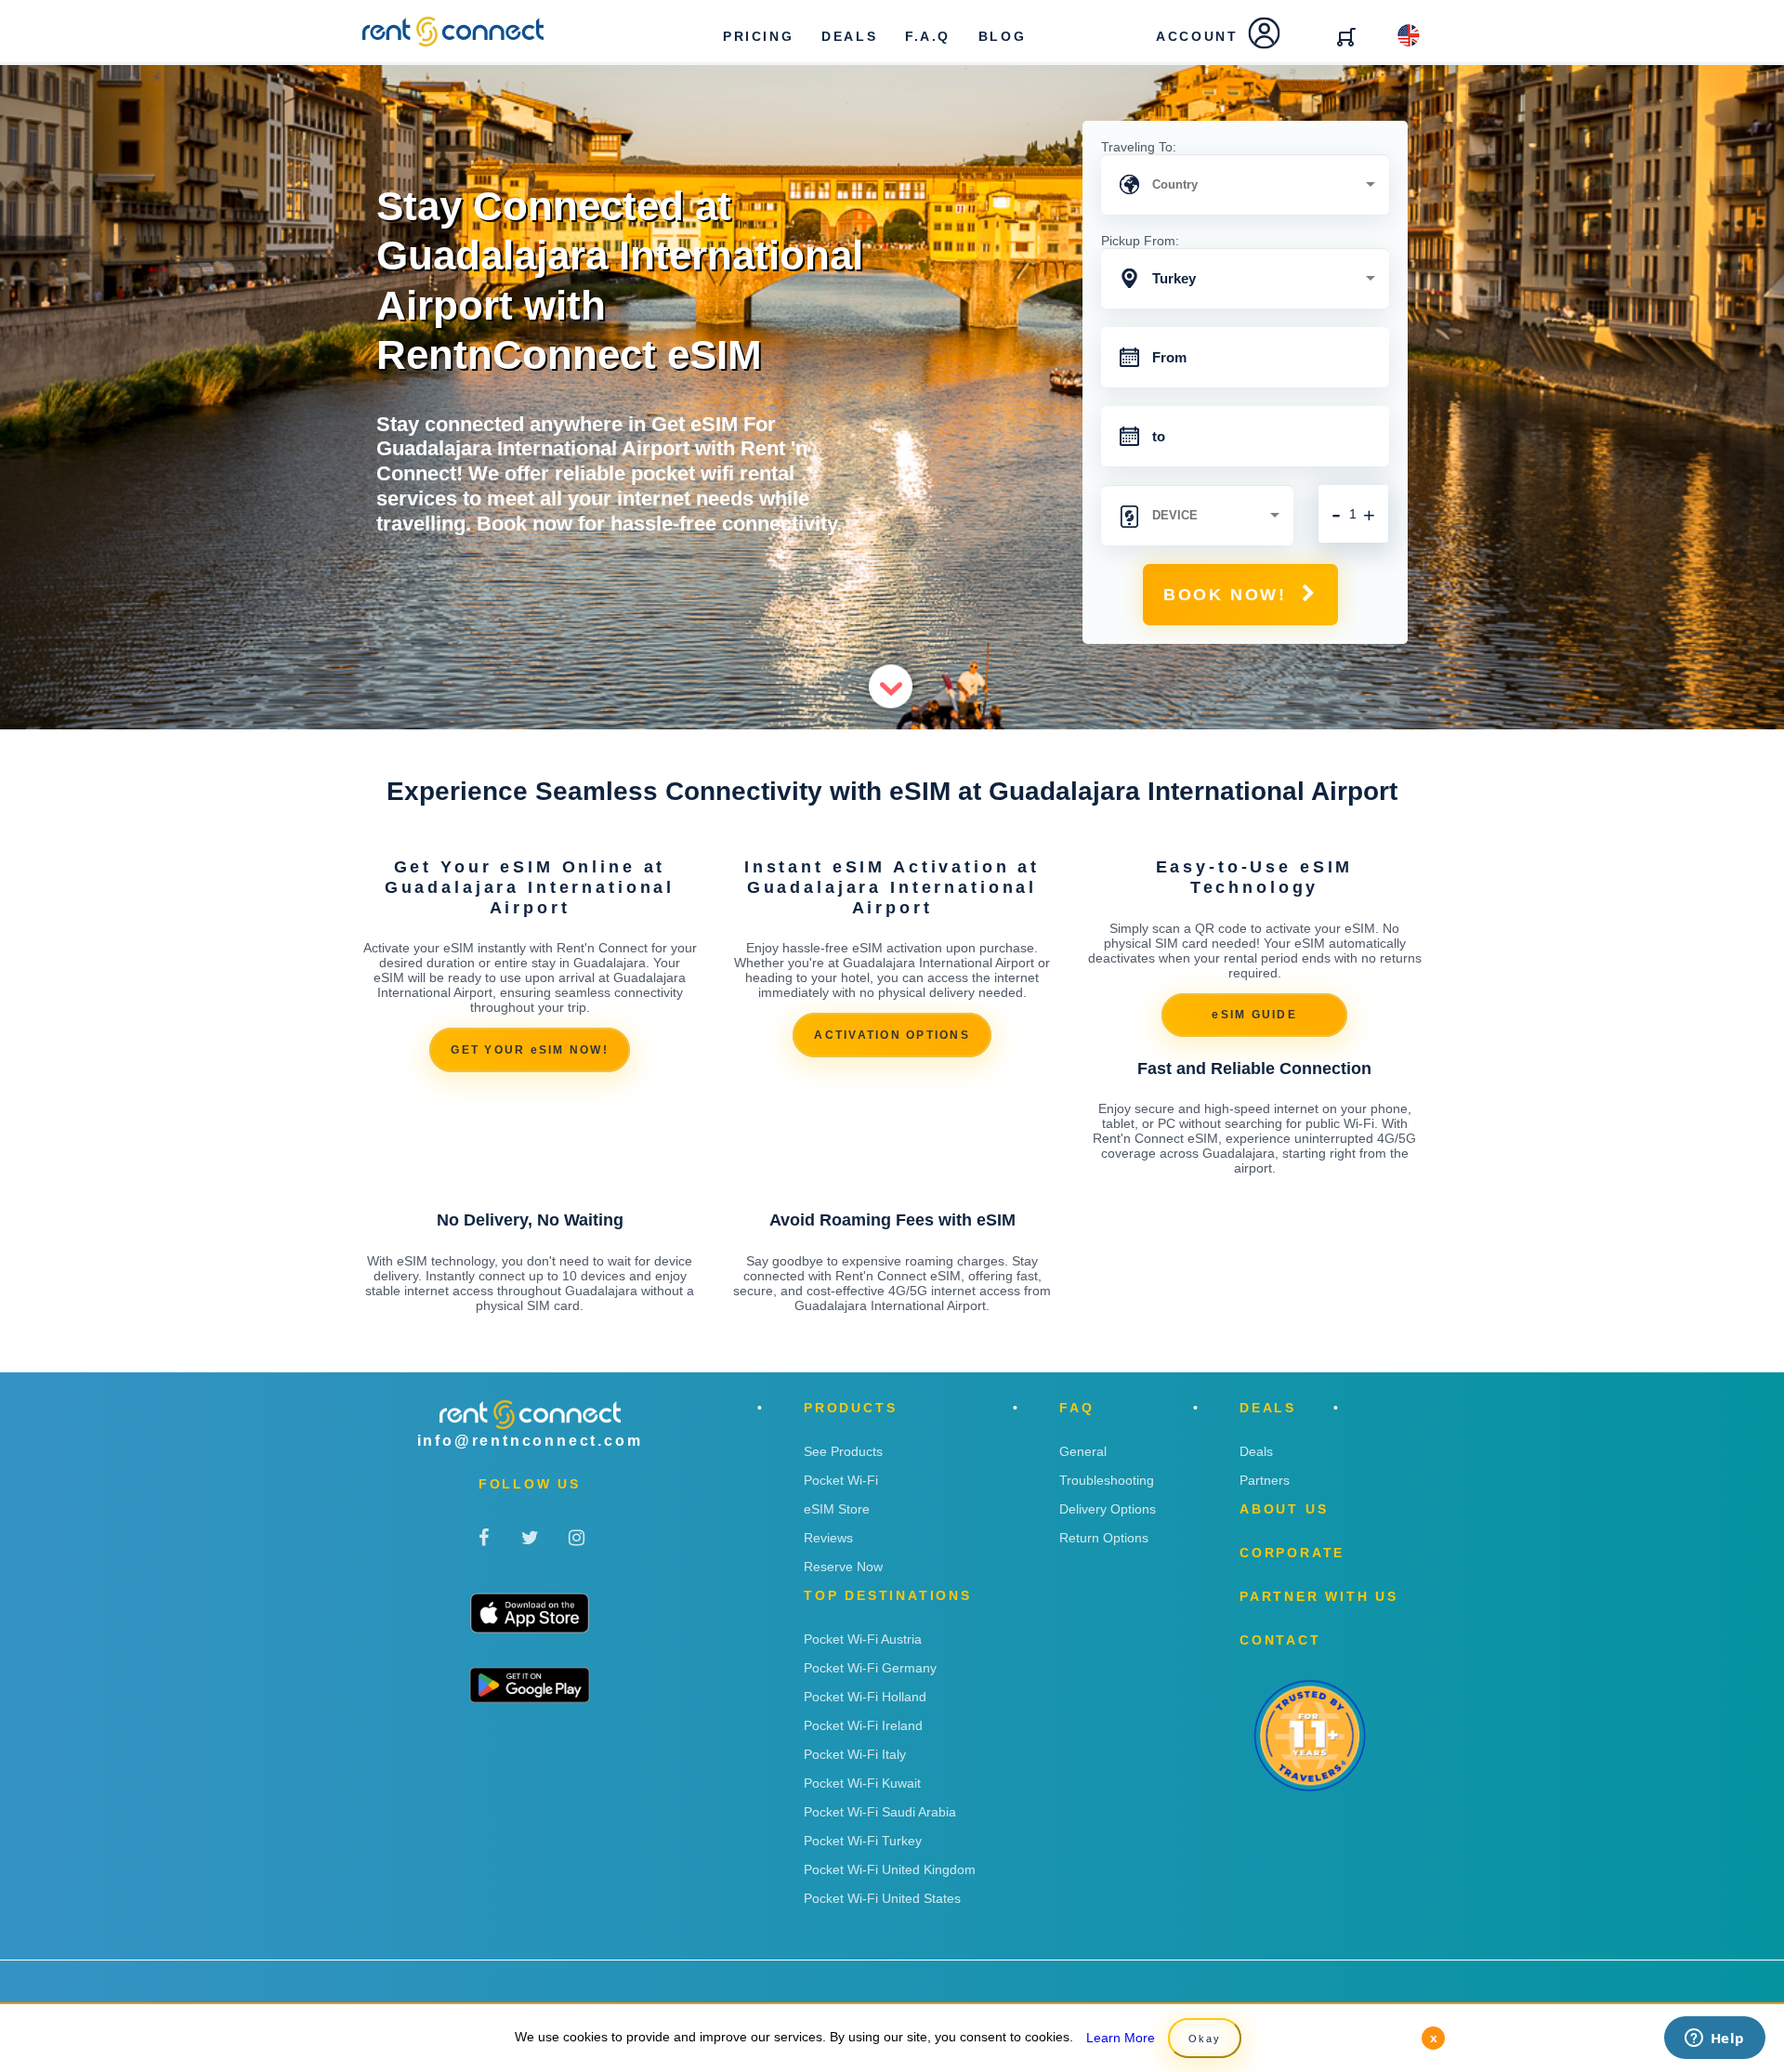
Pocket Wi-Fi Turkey (863, 1841)
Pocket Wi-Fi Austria (863, 1639)
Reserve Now (843, 1567)
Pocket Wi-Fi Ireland (863, 1725)
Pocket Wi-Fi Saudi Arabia (880, 1812)
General (1083, 1451)
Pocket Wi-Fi (841, 1480)
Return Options (1104, 1538)
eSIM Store (837, 1509)
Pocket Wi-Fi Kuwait (862, 1783)
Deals (1256, 1451)
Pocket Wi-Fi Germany (870, 1668)
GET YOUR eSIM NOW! (530, 1050)
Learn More (1121, 2038)
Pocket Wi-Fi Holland (865, 1697)
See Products (843, 1451)
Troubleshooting (1107, 1480)
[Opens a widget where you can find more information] (1714, 2039)
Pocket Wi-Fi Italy (855, 1754)
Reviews (828, 1538)
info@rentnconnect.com (530, 1441)
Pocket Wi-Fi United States (882, 1898)
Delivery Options (1108, 1509)
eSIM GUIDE (1254, 1015)
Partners (1265, 1480)
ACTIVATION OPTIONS (892, 1035)
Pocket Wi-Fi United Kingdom (890, 1869)
